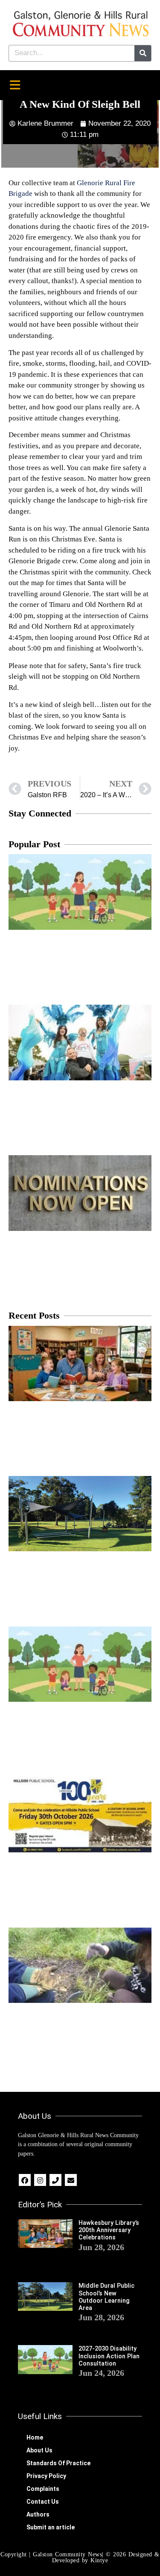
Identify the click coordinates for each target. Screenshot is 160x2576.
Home (35, 2437)
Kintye (99, 2560)
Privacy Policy (46, 2476)
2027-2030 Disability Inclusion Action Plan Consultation (109, 2356)
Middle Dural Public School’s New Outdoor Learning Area (106, 2297)
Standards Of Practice (58, 2463)
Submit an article (51, 2527)
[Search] (143, 53)
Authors (38, 2514)
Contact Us (43, 2502)
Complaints (43, 2489)
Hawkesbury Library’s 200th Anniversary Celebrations (109, 2230)
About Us (39, 2450)
